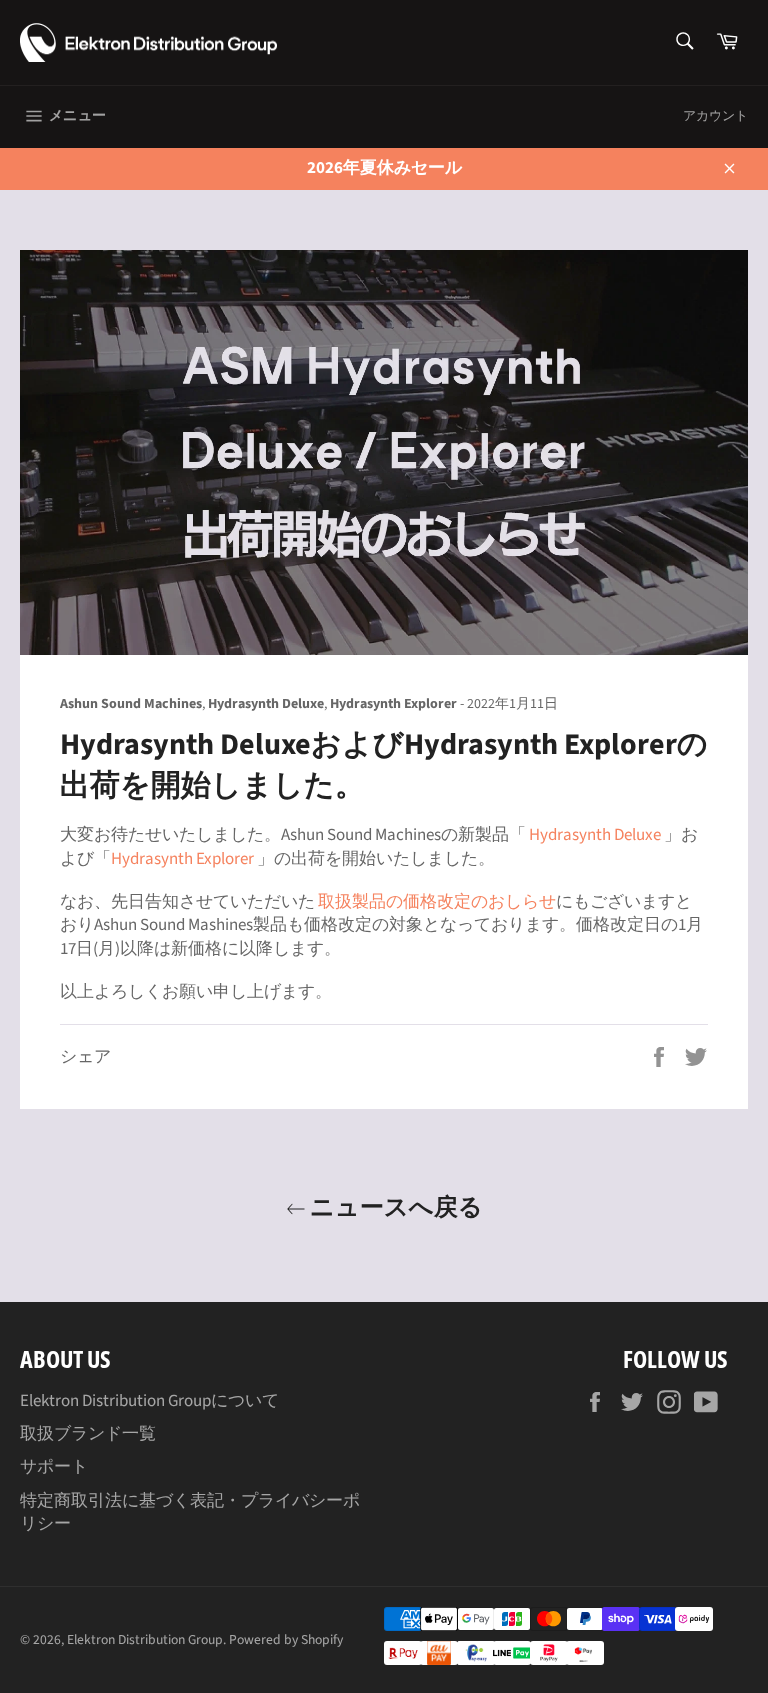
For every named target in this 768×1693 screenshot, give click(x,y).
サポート (54, 1467)
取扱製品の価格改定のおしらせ (437, 902)
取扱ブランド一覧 (88, 1434)
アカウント (715, 116)
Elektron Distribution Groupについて (149, 1401)
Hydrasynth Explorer (182, 859)
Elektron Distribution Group (145, 1639)
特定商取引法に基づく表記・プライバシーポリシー (190, 1512)
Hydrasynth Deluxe (595, 835)
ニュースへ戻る (394, 1205)
